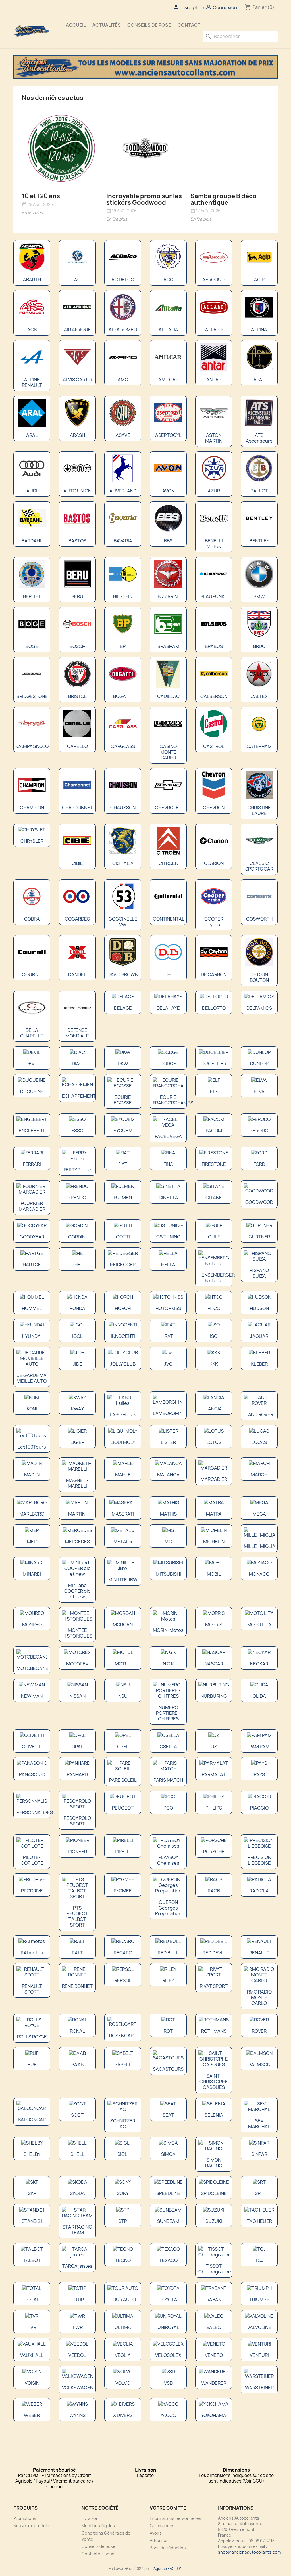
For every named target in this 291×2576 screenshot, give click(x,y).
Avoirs (156, 2533)
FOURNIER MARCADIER (32, 1206)
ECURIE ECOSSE (123, 1100)
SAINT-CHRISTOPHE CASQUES (214, 2082)
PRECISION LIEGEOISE (259, 1860)
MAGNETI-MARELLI (77, 1483)
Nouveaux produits (32, 2526)
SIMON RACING (214, 2163)
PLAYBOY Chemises (168, 1860)
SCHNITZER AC (123, 2124)
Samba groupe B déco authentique (224, 199)
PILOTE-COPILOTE (32, 1860)
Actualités (107, 25)
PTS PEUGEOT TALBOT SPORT (77, 1916)
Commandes (162, 2526)
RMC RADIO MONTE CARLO (259, 1997)
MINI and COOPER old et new (77, 1591)
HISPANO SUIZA (259, 1273)
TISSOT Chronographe (215, 2269)
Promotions (25, 2518)
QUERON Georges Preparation (168, 1908)
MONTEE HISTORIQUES (77, 1633)
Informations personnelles (175, 2518)
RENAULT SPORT (32, 1989)
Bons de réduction (168, 2548)
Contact (189, 25)
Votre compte (168, 2508)
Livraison (90, 2518)
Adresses (159, 2540)
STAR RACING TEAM (77, 2230)
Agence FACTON (168, 2569)
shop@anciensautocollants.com (249, 2552)
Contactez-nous (98, 2554)
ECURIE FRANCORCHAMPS (173, 1100)
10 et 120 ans (41, 196)
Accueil (76, 25)
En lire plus (32, 212)
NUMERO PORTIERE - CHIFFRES (168, 1713)
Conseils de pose (149, 25)
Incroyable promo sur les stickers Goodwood (144, 199)
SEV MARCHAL (259, 2124)
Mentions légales (98, 2526)
